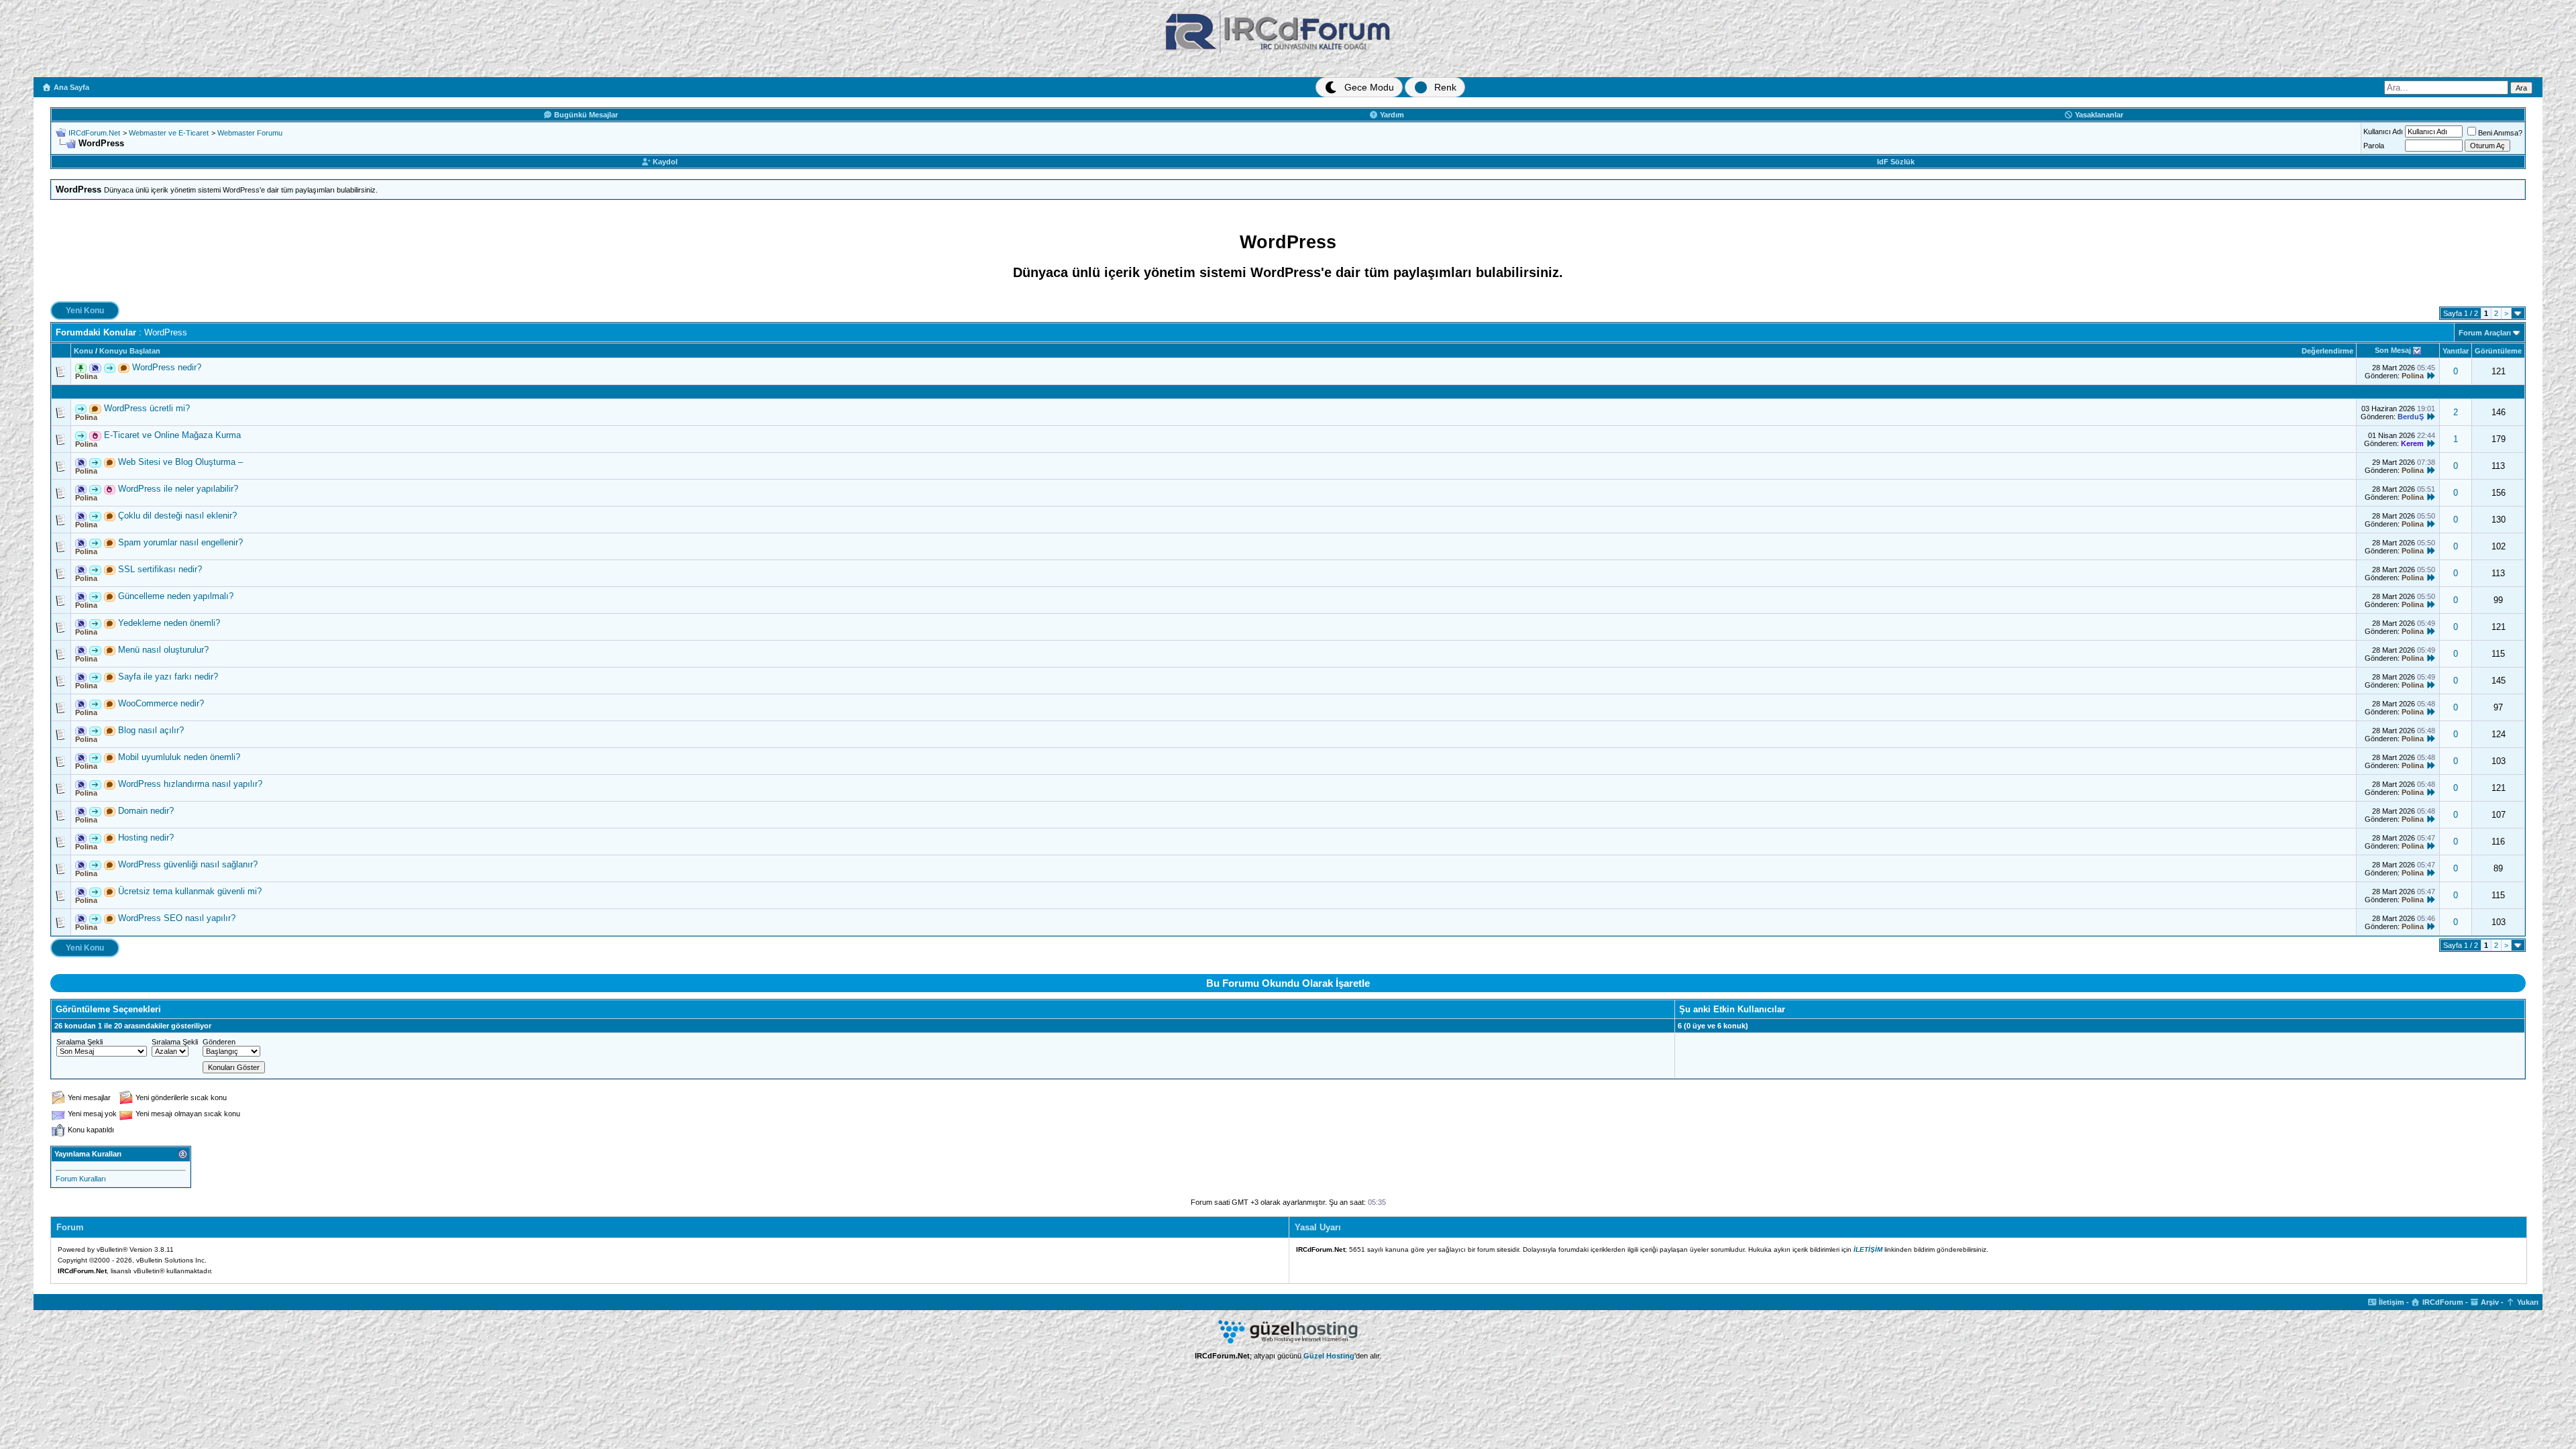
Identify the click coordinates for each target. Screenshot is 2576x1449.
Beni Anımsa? (2500, 133)
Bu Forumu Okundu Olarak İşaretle (1288, 983)
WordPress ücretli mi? (147, 408)
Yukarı (2527, 1302)
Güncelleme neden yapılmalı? (176, 596)
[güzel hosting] (1288, 1341)
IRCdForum (2442, 1302)
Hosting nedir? (146, 838)
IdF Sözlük (1896, 162)
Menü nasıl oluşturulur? (163, 650)
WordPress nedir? (167, 367)
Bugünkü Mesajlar (585, 115)
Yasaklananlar (2098, 115)
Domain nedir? (146, 811)
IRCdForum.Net (94, 133)
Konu (84, 351)
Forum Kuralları (81, 1179)
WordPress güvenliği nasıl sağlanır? (188, 864)
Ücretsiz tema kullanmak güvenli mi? (190, 891)
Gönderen (219, 1042)
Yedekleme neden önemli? (169, 623)
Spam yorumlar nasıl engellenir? (180, 542)
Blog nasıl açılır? (151, 730)
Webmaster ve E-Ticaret (169, 133)
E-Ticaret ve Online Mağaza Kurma (172, 435)
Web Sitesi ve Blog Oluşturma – (180, 462)
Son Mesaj (2393, 350)
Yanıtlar (2456, 351)
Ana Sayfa (70, 87)
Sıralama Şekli (79, 1042)
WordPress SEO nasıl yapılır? (177, 918)
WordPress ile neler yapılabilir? (178, 489)
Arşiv (2489, 1302)
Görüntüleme (2498, 351)
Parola (2374, 146)
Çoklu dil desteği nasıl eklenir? (177, 516)
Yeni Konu (85, 311)
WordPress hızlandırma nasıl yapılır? (190, 784)
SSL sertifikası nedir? (160, 569)
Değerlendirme (2327, 351)
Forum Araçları (2485, 333)
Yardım (1391, 115)
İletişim (2391, 1302)
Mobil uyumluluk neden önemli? (179, 757)
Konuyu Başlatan (130, 351)
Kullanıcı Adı (2383, 131)
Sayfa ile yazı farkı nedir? (168, 677)
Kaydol (664, 162)
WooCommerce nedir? (161, 703)
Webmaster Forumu (250, 133)
